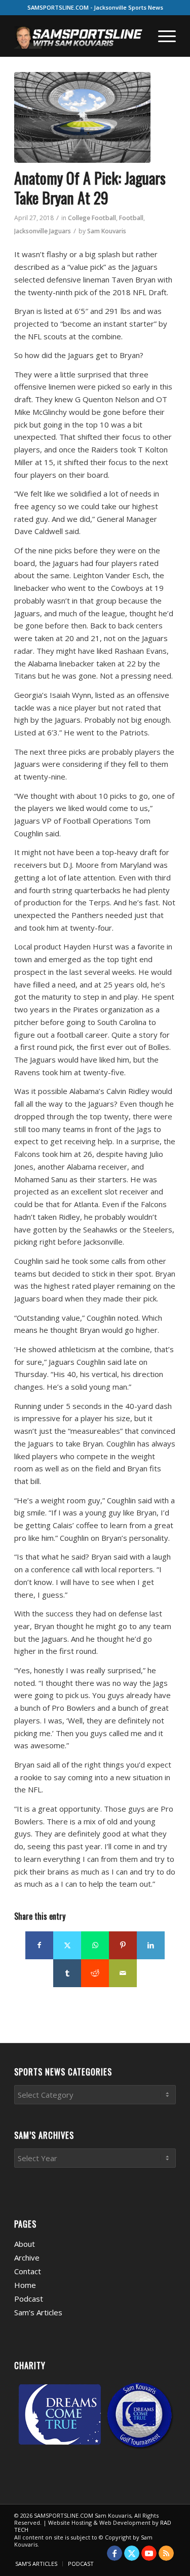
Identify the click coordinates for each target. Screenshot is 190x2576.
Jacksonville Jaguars (43, 231)
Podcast (29, 2299)
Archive (27, 2257)
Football (131, 218)
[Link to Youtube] (149, 2553)
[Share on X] (67, 1945)
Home (25, 2285)
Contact (28, 2271)
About (25, 2244)
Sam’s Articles (38, 2312)
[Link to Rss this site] (166, 2553)
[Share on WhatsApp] (95, 1945)
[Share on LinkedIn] (151, 1945)
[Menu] (162, 36)
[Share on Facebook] (39, 1945)
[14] (82, 117)
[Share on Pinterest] (123, 1945)
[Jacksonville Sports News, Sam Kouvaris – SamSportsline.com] (79, 36)
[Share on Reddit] (95, 1973)
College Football (92, 218)
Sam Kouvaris (107, 231)
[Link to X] (132, 2553)
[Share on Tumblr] (67, 1973)
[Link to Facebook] (115, 2553)
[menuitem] (162, 36)
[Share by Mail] (123, 1973)
